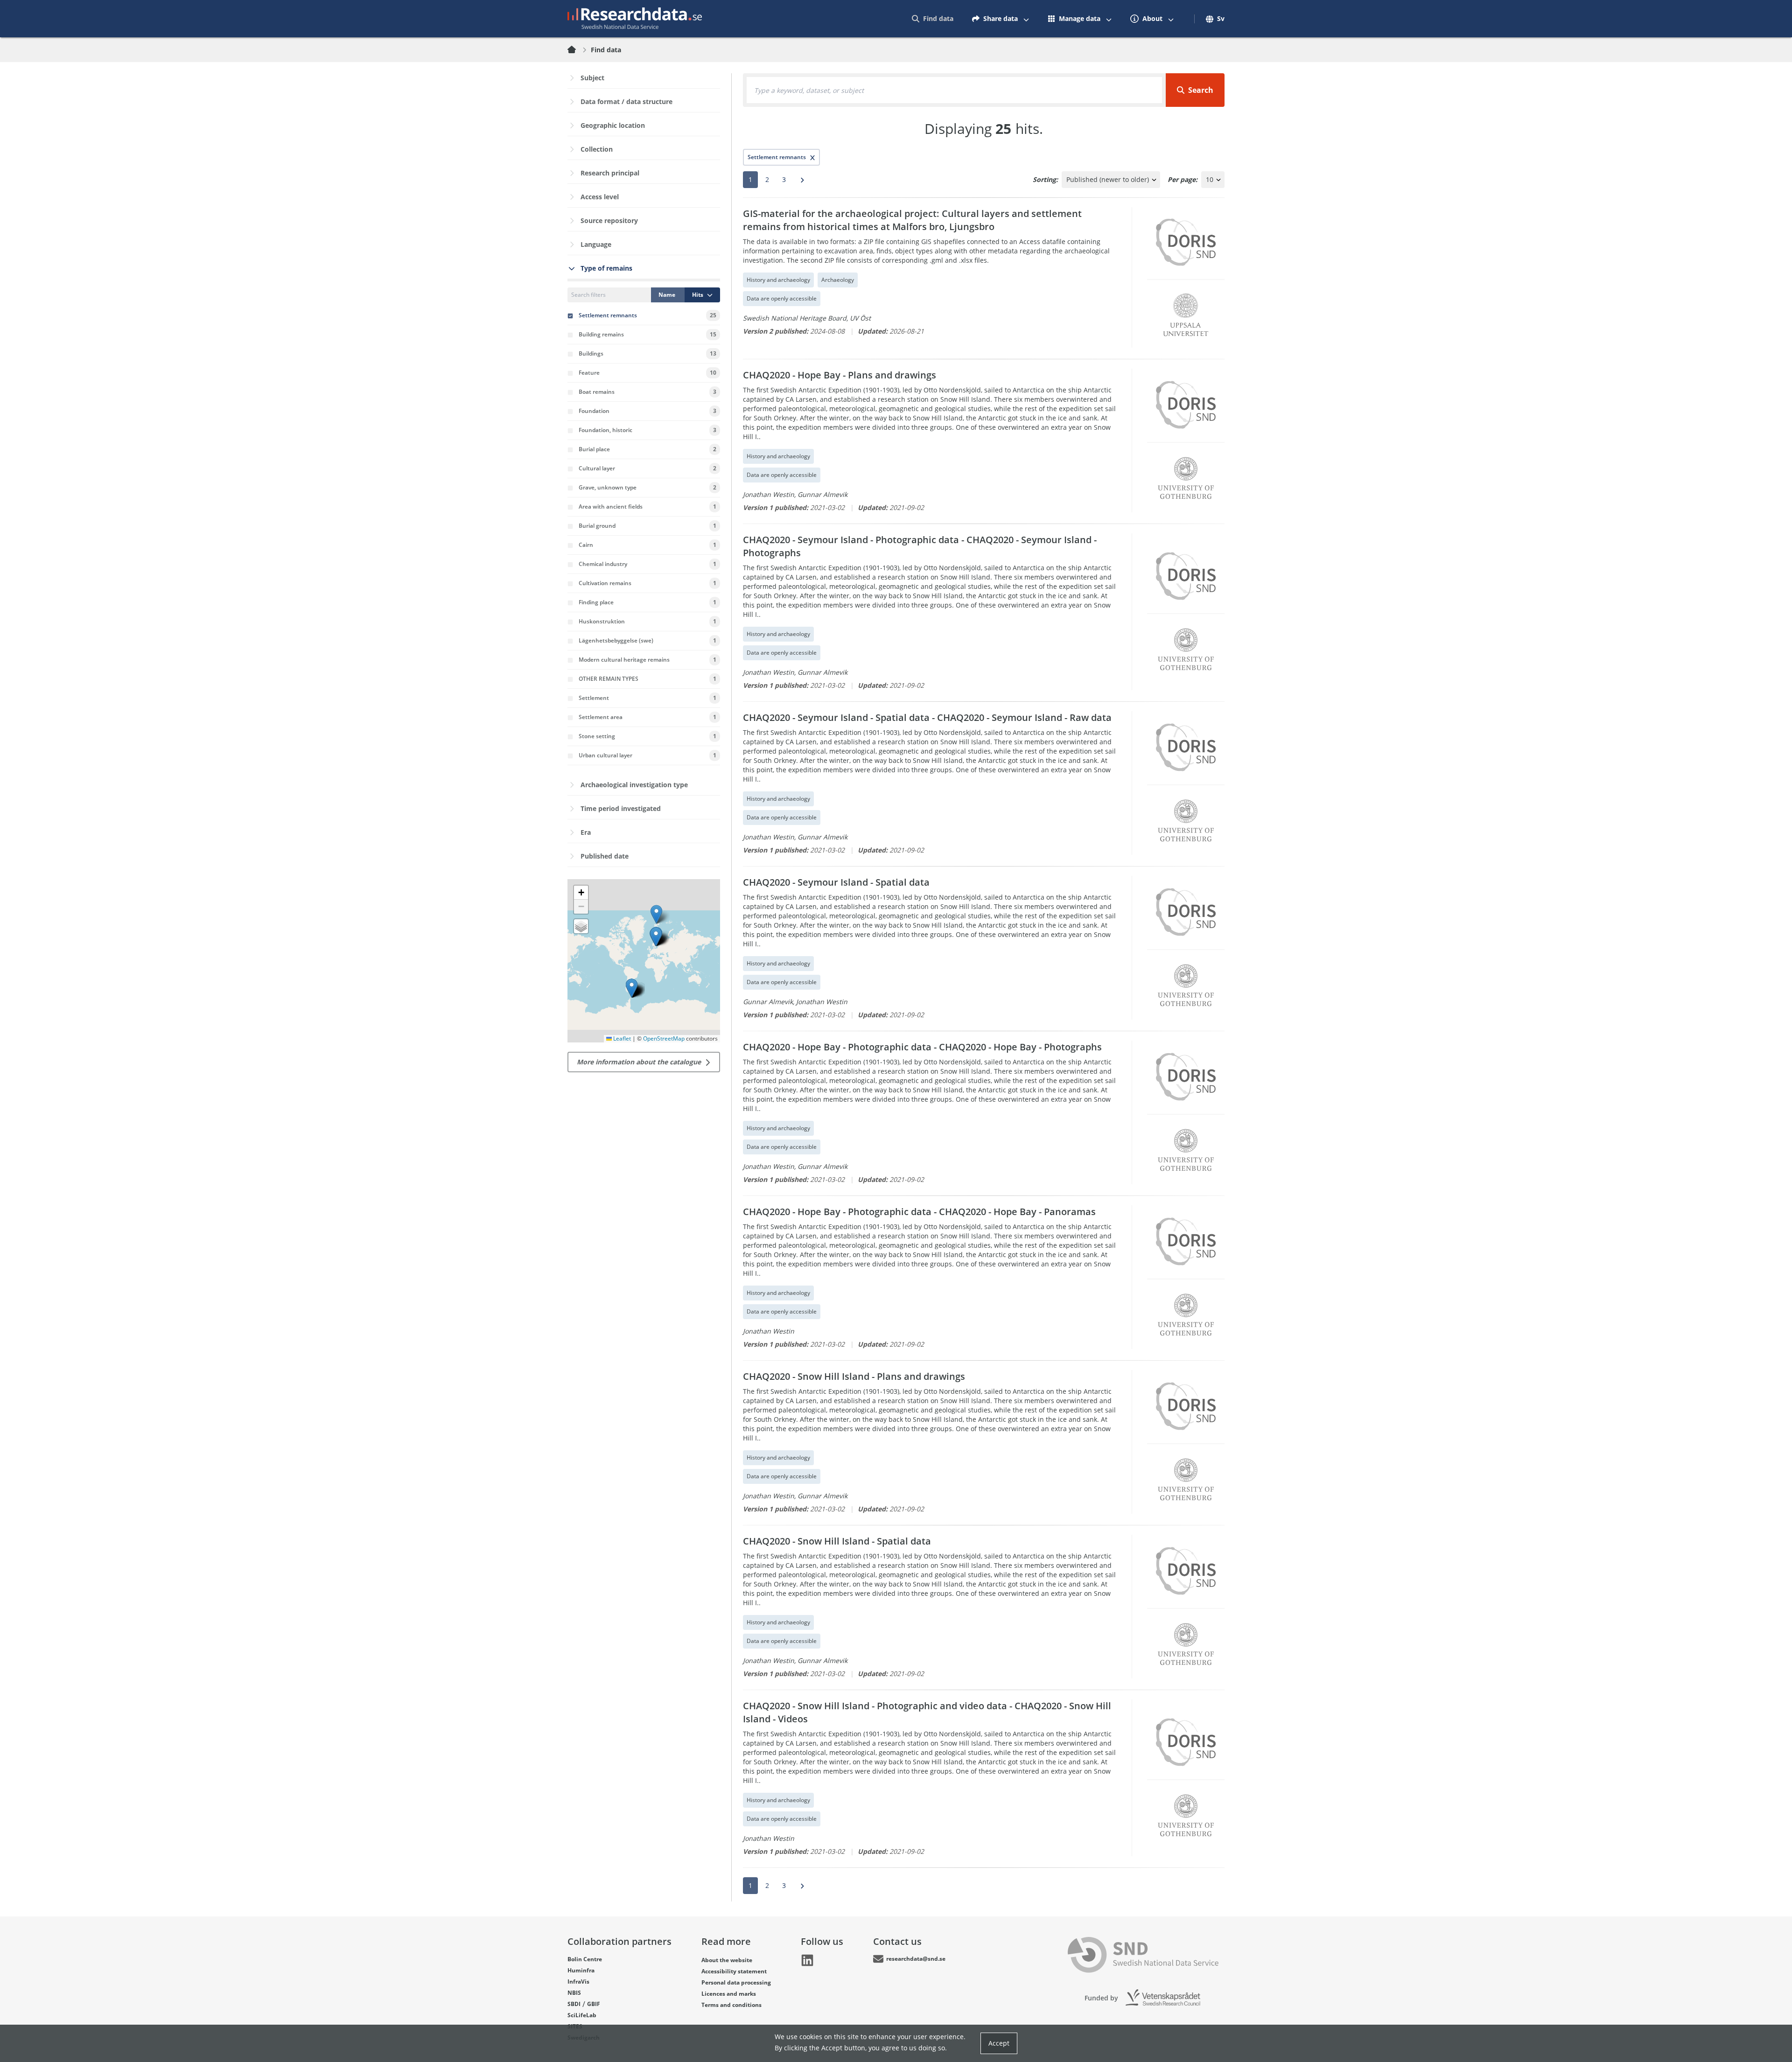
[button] (632, 988)
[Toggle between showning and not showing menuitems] (1026, 19)
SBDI (574, 2004)
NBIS (574, 1993)
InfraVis (578, 1982)
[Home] (577, 50)
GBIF (594, 2004)
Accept (999, 2043)
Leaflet (621, 1038)
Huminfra (581, 1970)
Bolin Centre (585, 1959)
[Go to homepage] (635, 19)
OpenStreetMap (664, 1038)
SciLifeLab (582, 2015)
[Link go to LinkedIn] (807, 1960)
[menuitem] (933, 19)
